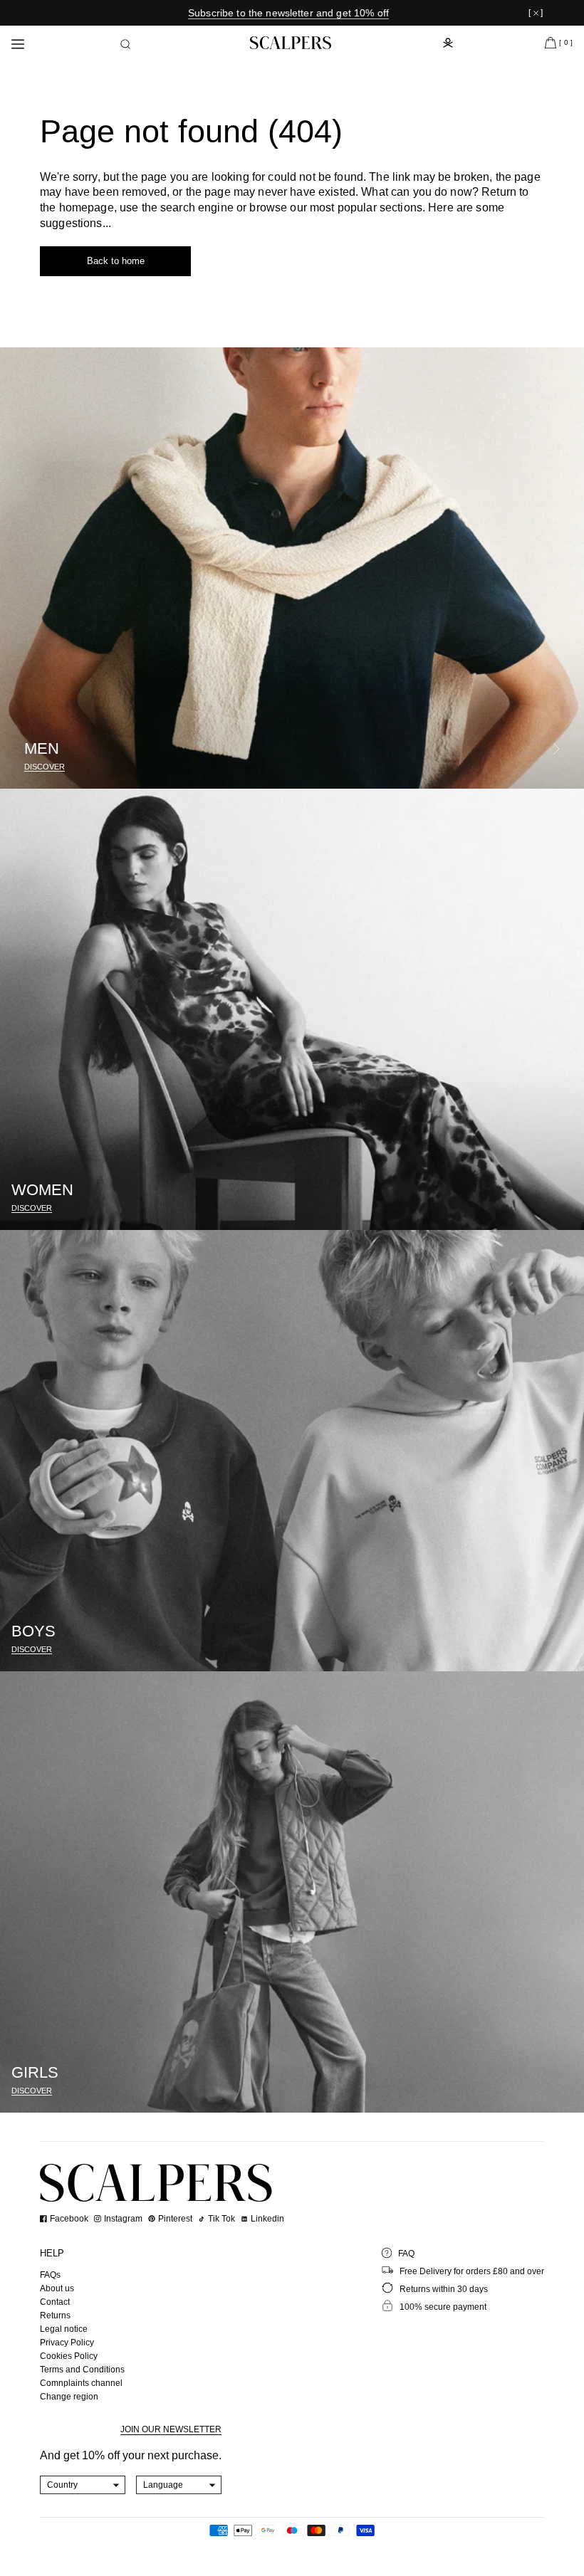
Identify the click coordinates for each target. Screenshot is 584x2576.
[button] (125, 44)
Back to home (116, 261)
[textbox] (83, 2485)
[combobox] (83, 2485)
